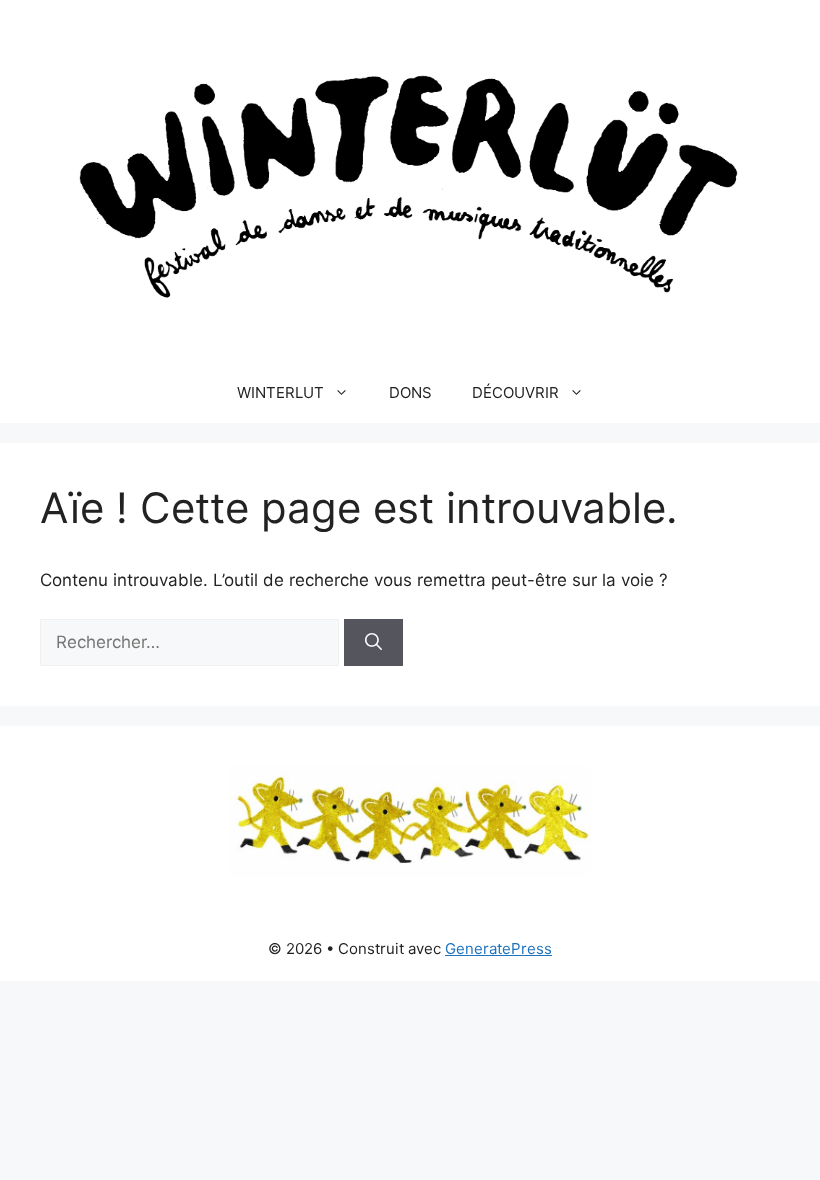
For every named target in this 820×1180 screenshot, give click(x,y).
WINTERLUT (280, 392)
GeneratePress (498, 948)
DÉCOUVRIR (515, 392)
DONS (410, 392)
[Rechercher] (373, 643)
